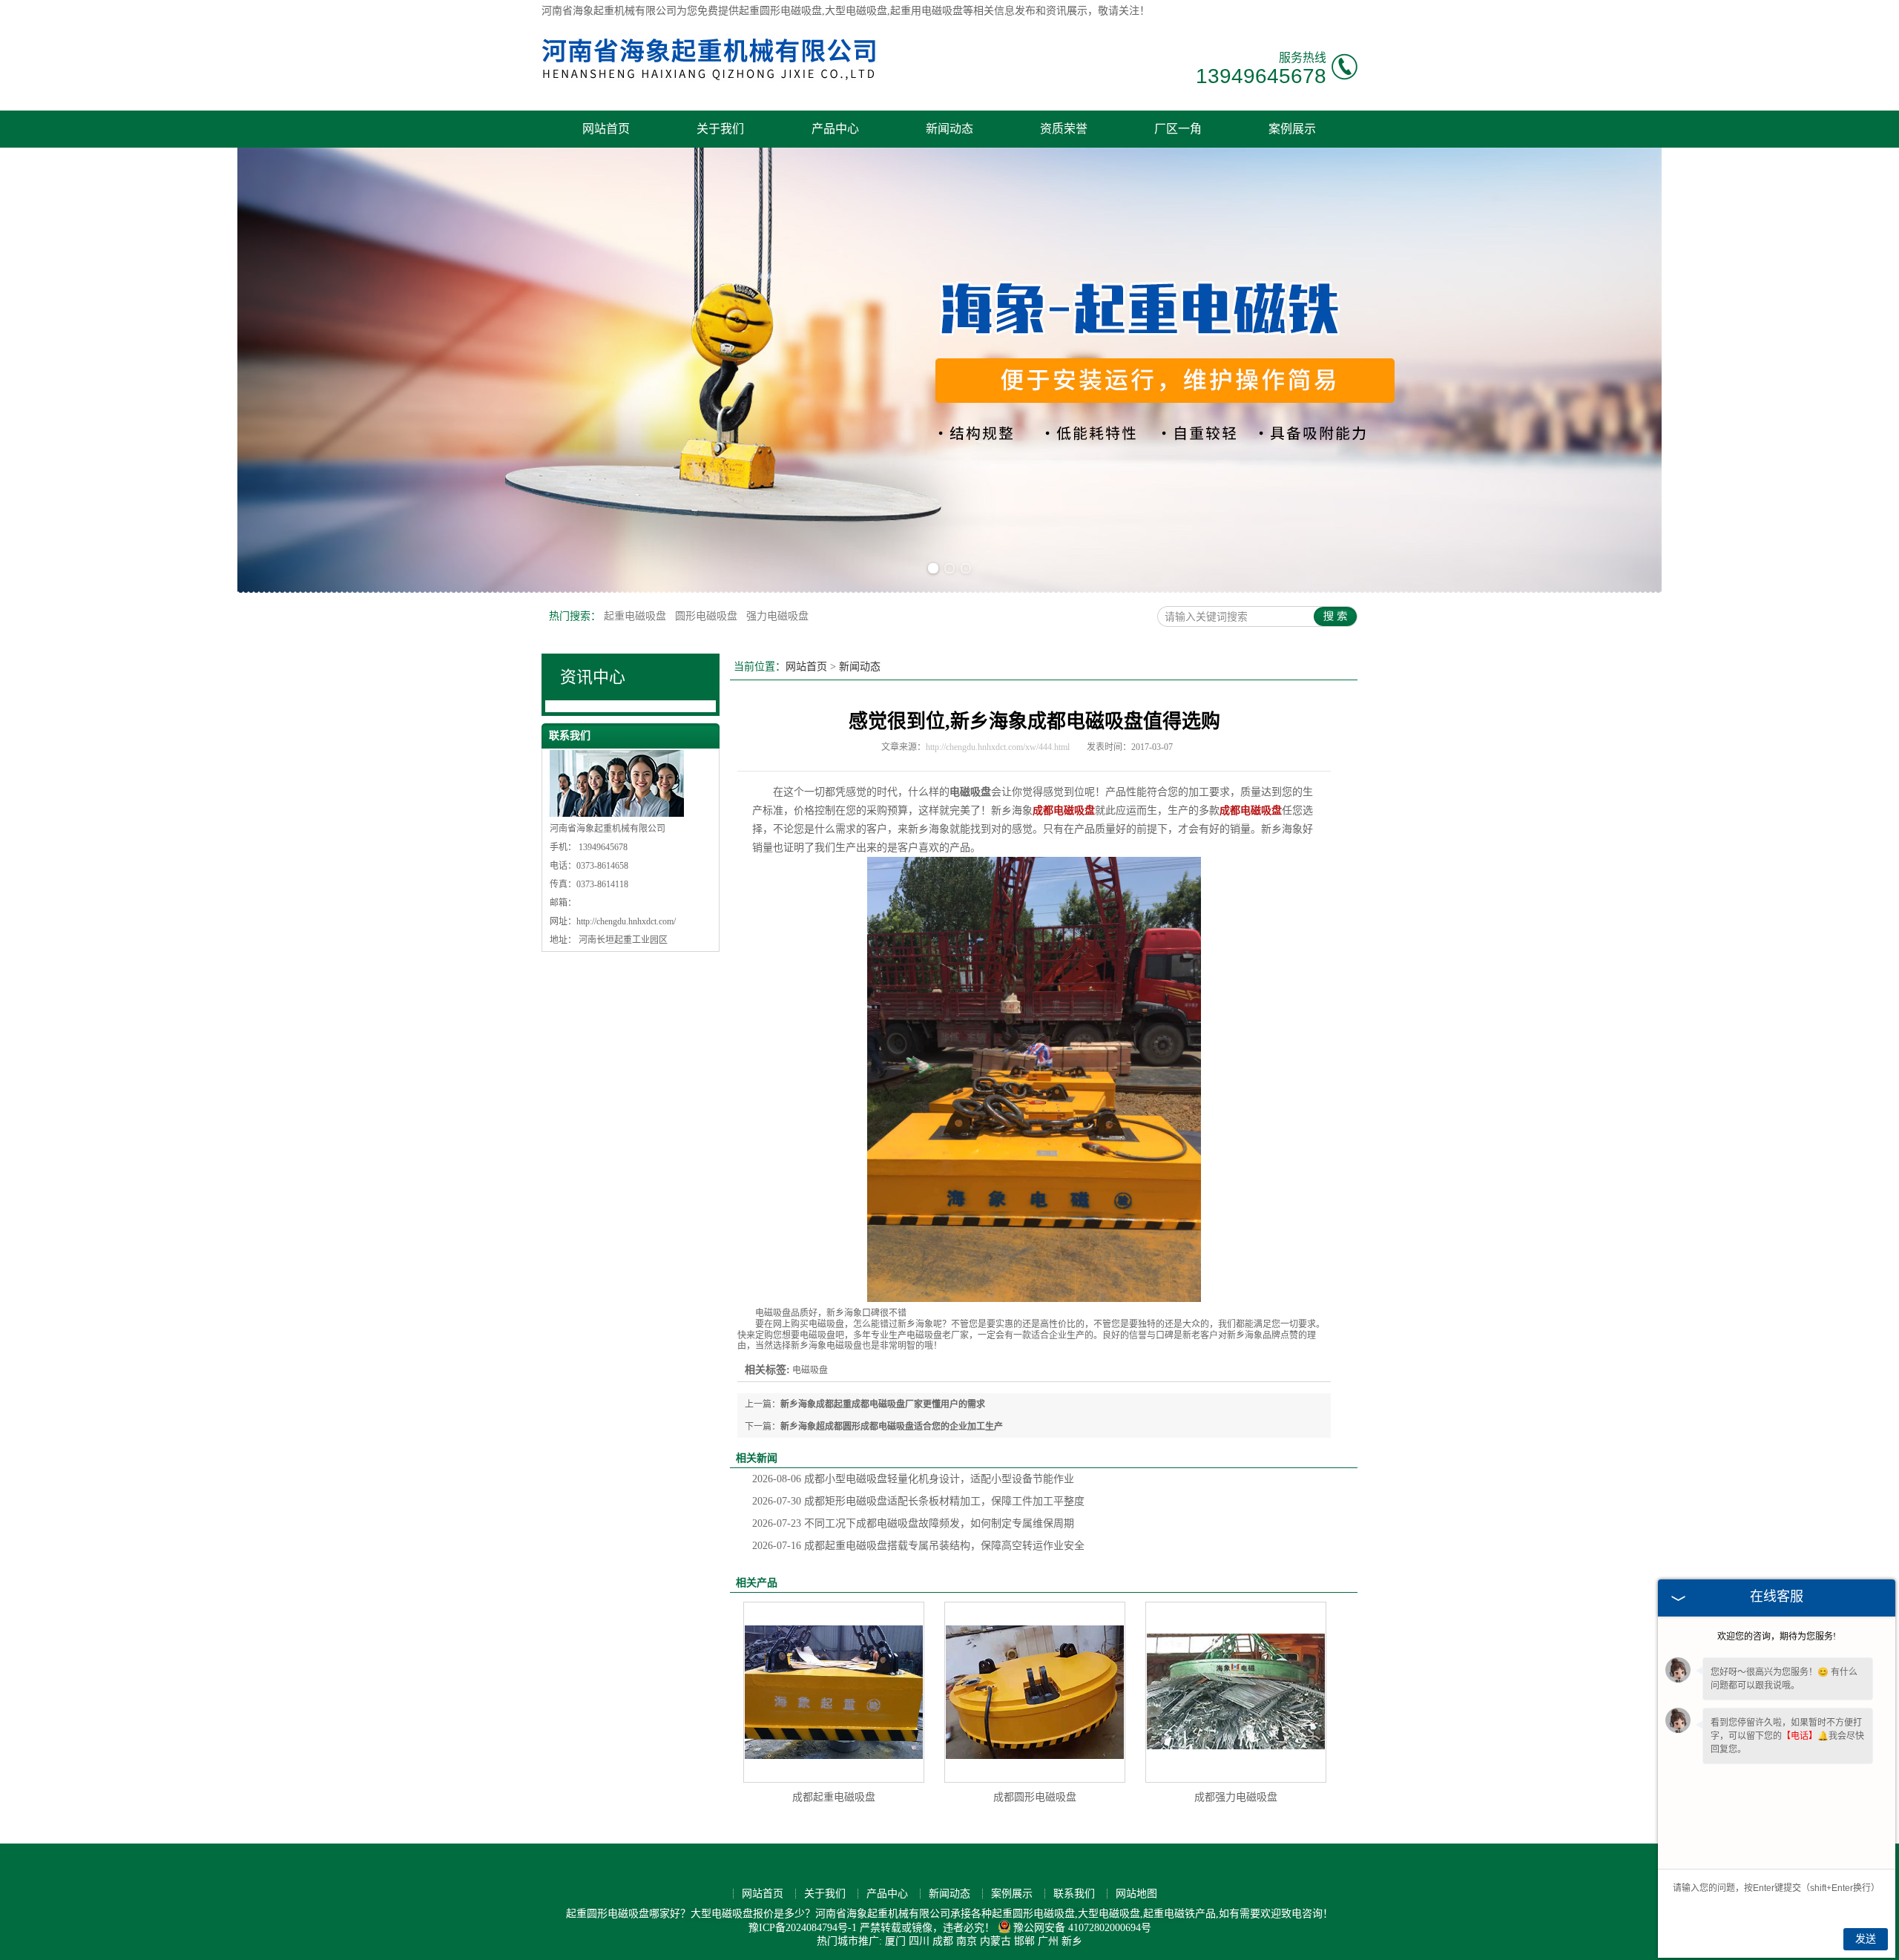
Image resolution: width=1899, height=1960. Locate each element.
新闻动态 (949, 129)
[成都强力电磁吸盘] (1236, 1692)
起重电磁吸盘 (636, 616)
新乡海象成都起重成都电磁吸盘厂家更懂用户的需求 (883, 1404)
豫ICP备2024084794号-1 (803, 1928)
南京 (967, 1941)
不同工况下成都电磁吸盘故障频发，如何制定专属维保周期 (913, 1523)
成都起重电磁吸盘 (834, 1797)
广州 (1048, 1941)
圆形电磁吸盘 (708, 616)
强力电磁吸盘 (777, 616)
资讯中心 (593, 677)
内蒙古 (995, 1941)
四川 (919, 1941)
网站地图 (1136, 1894)
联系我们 (1074, 1894)
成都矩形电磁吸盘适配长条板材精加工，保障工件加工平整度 (918, 1501)
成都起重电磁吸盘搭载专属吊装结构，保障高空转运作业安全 (918, 1546)
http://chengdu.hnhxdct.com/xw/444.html (998, 747)
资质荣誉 (1064, 129)
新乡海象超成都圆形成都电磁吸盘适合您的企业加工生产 (892, 1427)
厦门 (895, 1941)
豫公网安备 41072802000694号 (1082, 1928)
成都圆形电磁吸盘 (1035, 1797)
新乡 (1072, 1941)
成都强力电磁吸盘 (1236, 1797)
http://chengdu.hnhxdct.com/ (626, 921)
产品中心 (835, 129)
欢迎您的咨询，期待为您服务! (1777, 1637)
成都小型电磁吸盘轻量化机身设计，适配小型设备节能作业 (913, 1479)
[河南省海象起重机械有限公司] (710, 85)
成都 (943, 1941)
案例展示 (1292, 129)
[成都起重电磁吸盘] (834, 1692)
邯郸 (1024, 1941)
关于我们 (720, 129)
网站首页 (606, 129)
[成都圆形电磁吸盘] (1035, 1692)
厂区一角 (1178, 129)
